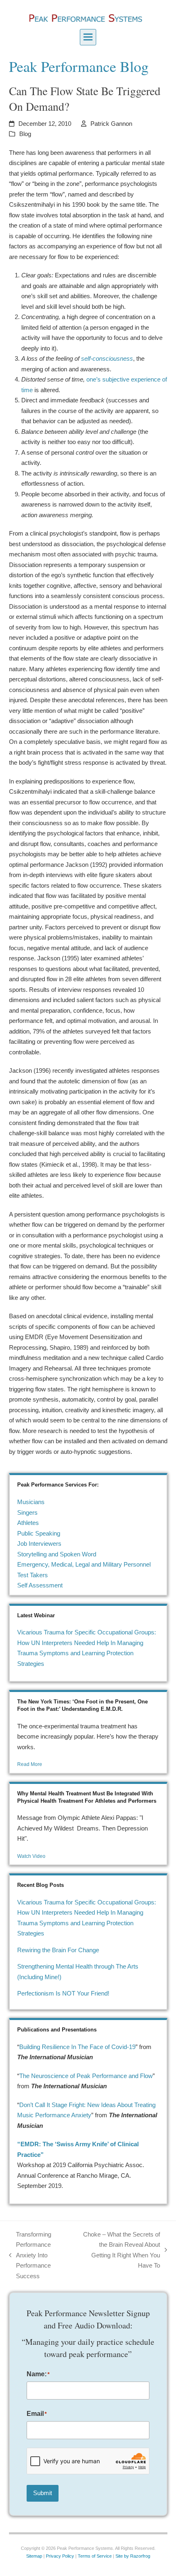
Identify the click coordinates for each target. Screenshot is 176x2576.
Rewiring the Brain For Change (58, 1950)
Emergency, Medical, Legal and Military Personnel (84, 1564)
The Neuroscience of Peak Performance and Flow (86, 2076)
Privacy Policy (60, 2556)
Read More (30, 1764)
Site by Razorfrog (133, 2556)
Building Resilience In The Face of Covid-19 (77, 2047)
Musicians (31, 1502)
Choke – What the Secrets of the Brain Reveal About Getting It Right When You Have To (120, 2250)
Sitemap (34, 2556)
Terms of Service (95, 2556)
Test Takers (33, 1575)
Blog (25, 134)
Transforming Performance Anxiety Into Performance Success (30, 2255)
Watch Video (31, 1856)
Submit (43, 2493)
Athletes (28, 1523)
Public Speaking (39, 1533)
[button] (88, 37)
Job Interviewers (39, 1544)
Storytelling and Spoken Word (57, 1554)
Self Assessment (40, 1585)
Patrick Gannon (111, 124)
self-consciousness (107, 358)
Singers (27, 1512)
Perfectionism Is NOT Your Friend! (63, 1993)
